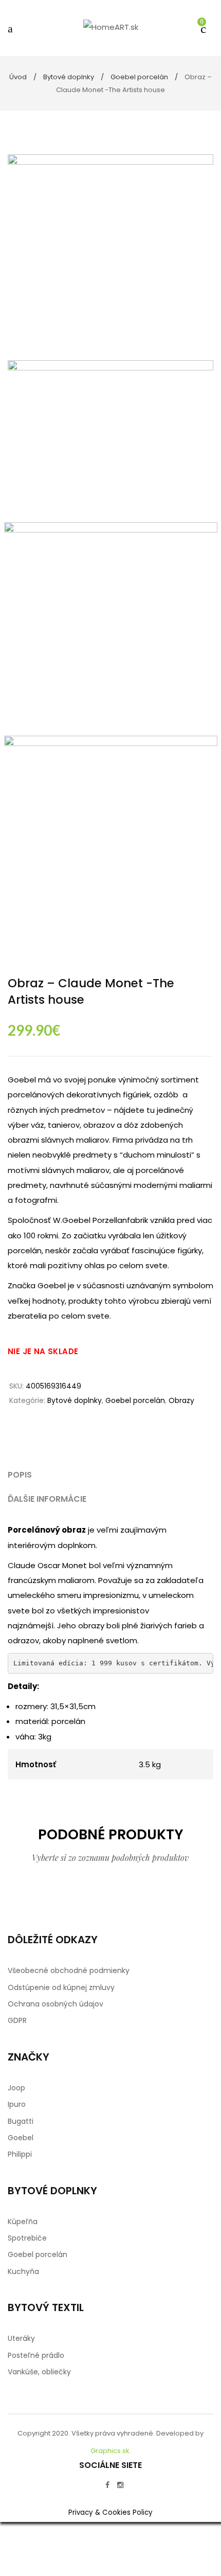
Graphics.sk (110, 2451)
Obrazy (181, 1400)
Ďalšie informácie (47, 1499)
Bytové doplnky (69, 77)
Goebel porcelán (139, 77)
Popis (20, 1475)
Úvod (18, 77)
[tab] (110, 1475)
